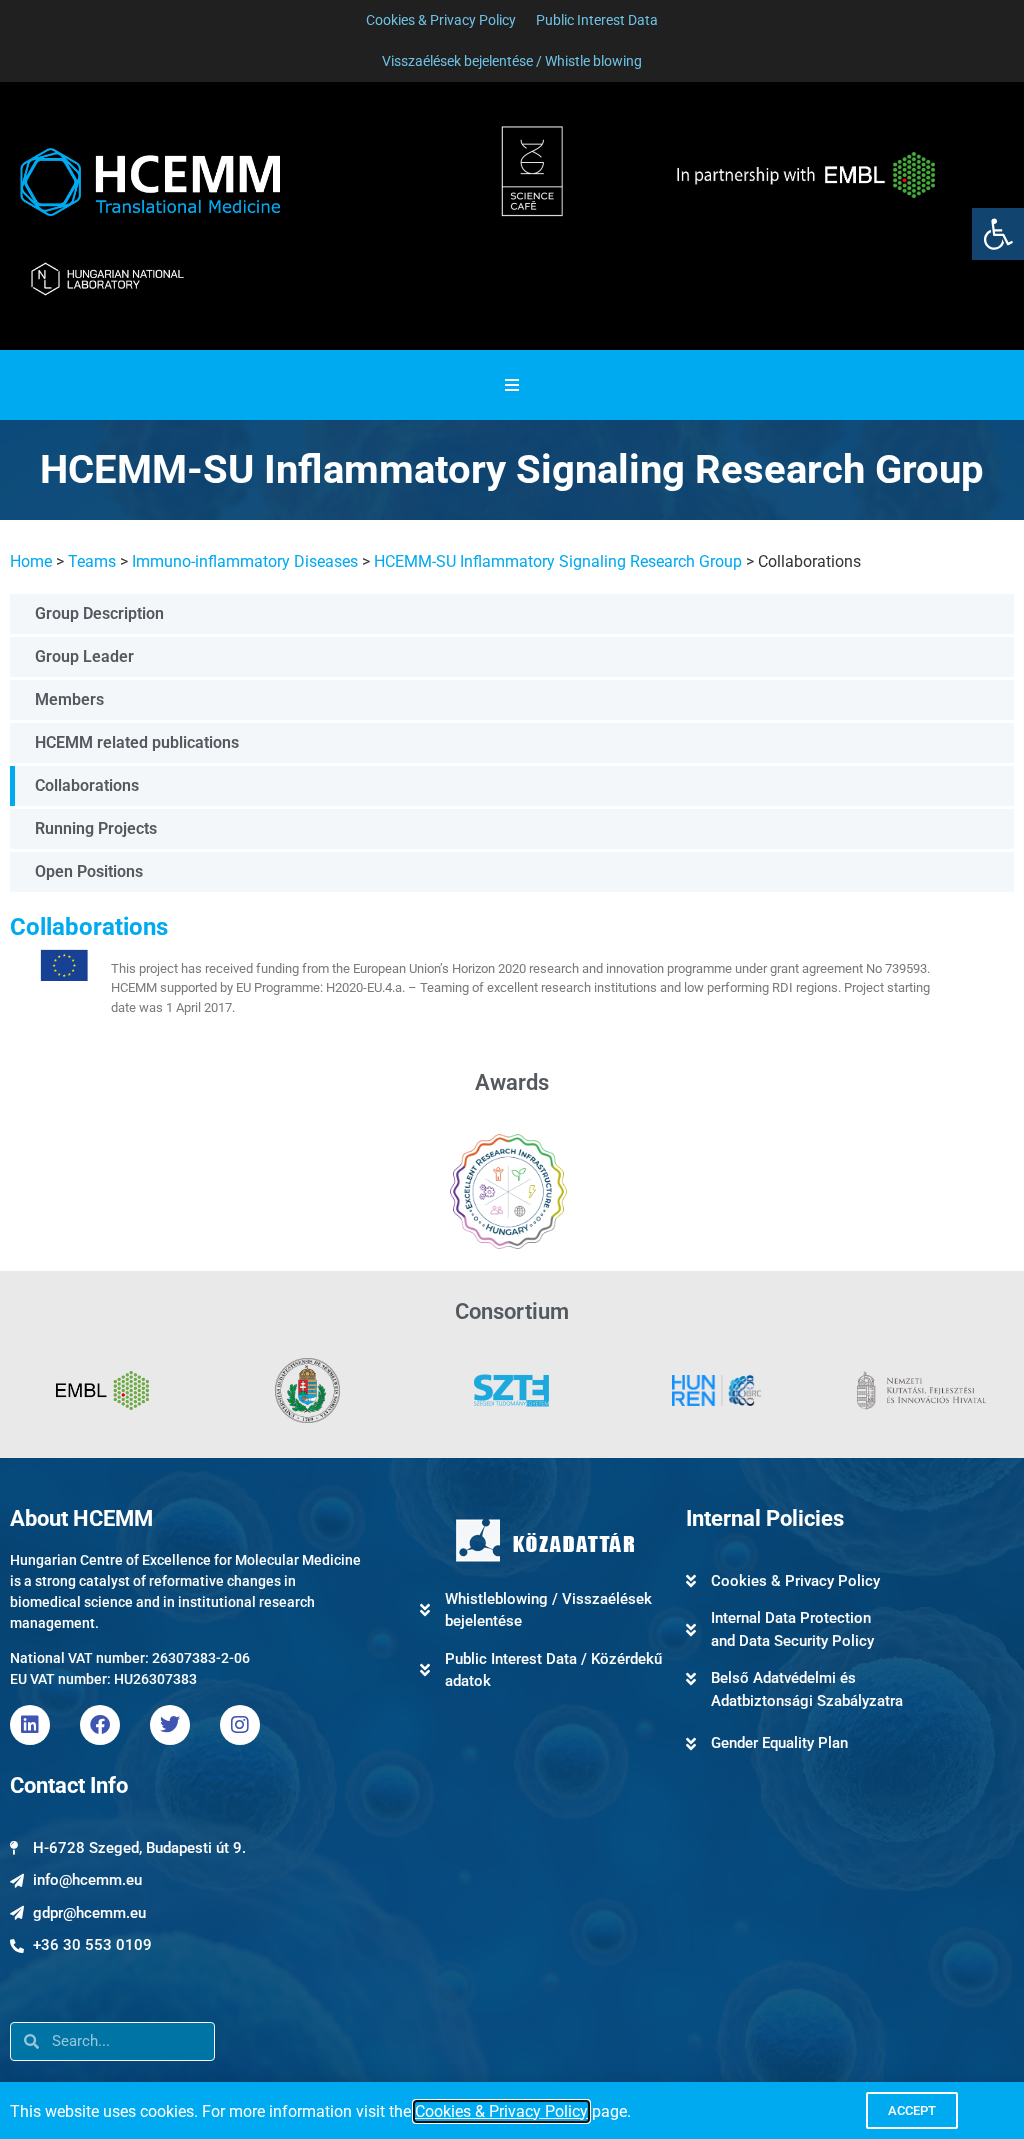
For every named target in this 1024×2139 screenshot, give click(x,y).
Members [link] (69, 699)
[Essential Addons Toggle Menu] (512, 385)
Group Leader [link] (84, 656)
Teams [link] (92, 561)
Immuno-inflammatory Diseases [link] (245, 561)
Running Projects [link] (96, 828)
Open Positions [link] (89, 871)
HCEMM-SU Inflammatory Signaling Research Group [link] (558, 561)
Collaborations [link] (87, 785)
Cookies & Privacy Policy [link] (501, 2111)
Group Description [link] (99, 613)
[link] (998, 234)
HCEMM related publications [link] (137, 742)
